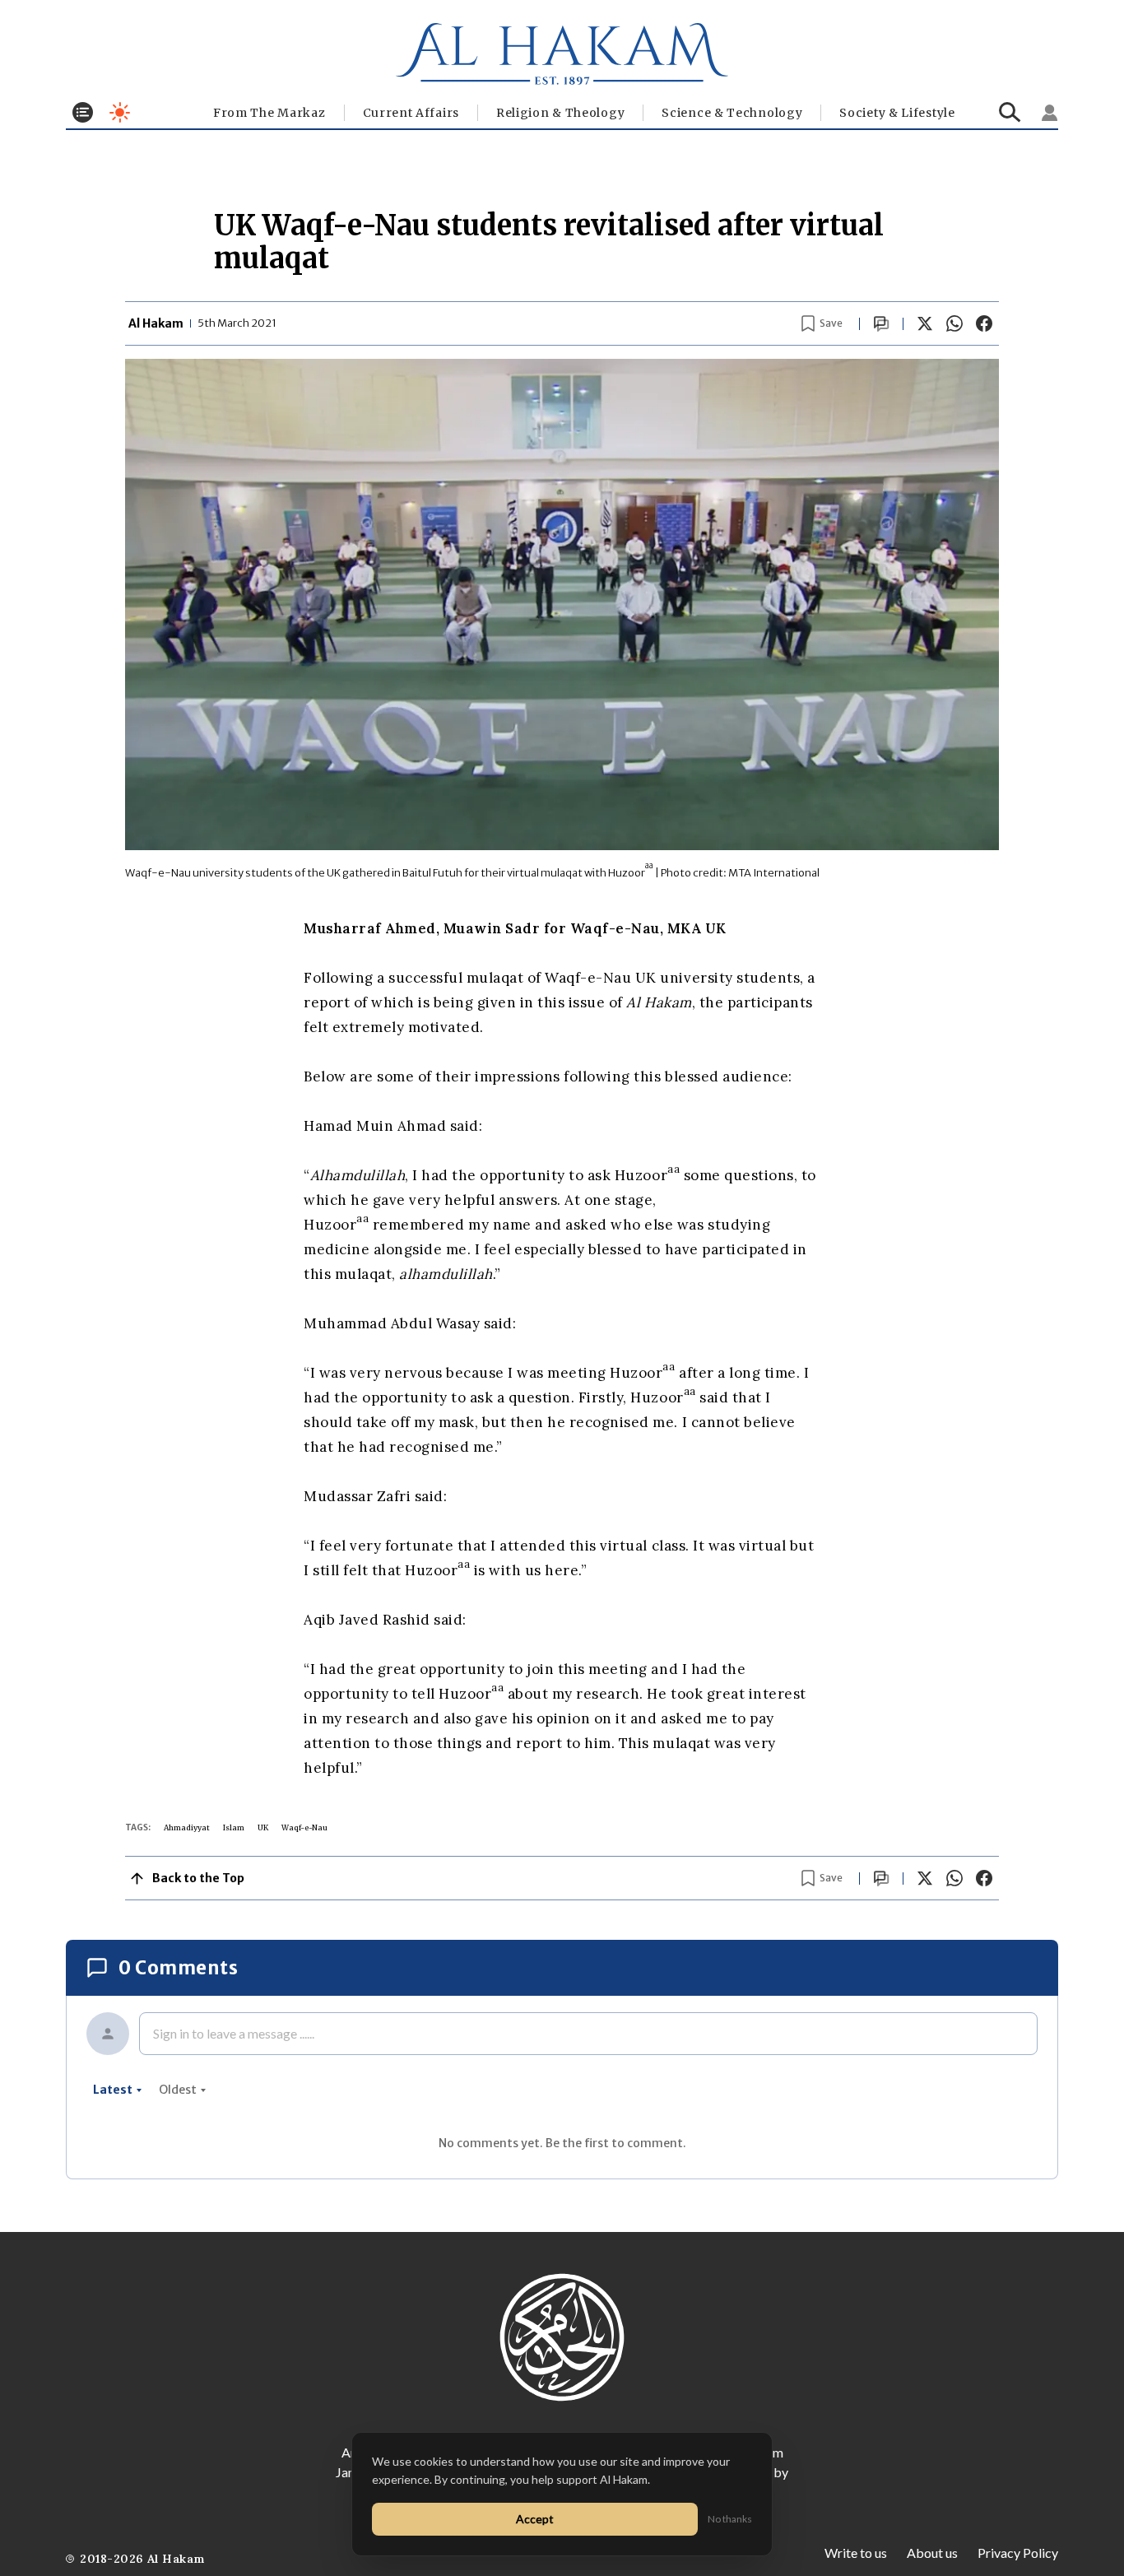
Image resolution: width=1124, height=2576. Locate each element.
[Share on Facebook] (984, 323)
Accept (535, 2519)
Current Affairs (411, 113)
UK (263, 1827)
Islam (234, 1827)
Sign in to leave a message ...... (234, 2033)
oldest (178, 2090)
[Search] (1010, 112)
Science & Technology (732, 113)
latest (113, 2090)
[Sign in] (1050, 113)
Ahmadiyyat (187, 1827)
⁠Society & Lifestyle (897, 113)
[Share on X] (925, 323)
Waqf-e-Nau (304, 1827)
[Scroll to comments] (881, 324)
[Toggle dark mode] (120, 112)
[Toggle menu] (83, 112)
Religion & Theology (560, 113)
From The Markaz (269, 113)
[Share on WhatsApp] (954, 323)
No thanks (730, 2519)
